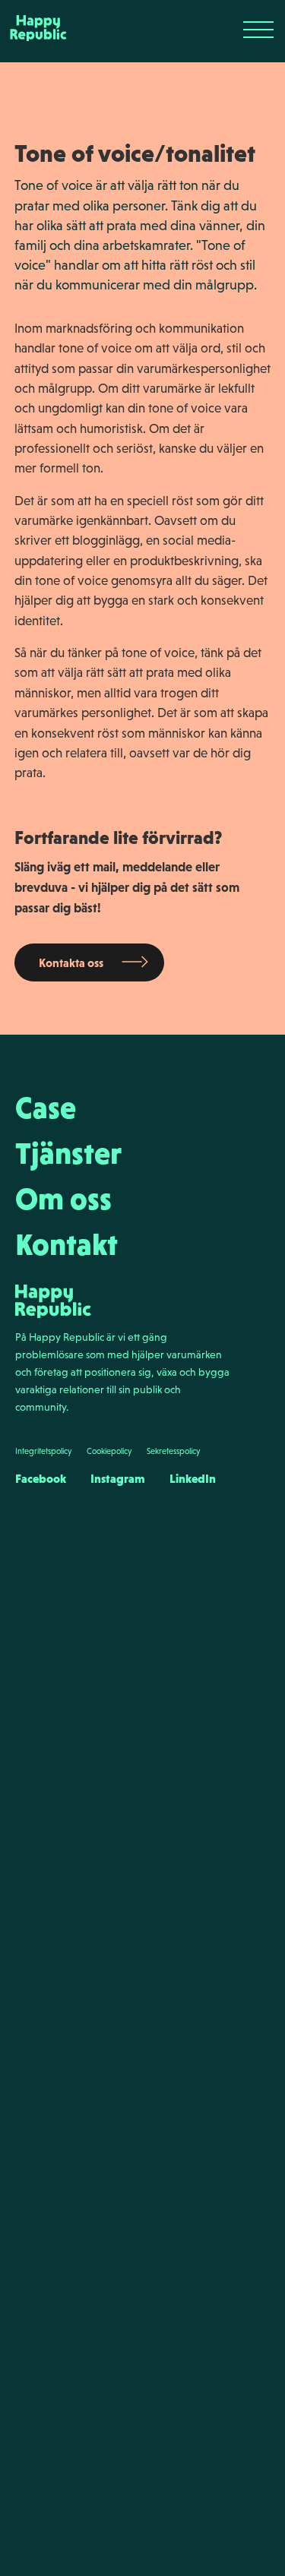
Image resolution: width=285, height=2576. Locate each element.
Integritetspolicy (43, 1451)
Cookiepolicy (109, 1451)
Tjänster (68, 1153)
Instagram (118, 1478)
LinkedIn (193, 1478)
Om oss (63, 1199)
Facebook (41, 1478)
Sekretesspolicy (173, 1451)
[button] (258, 30)
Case (46, 1108)
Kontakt (66, 1244)
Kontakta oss (71, 962)
